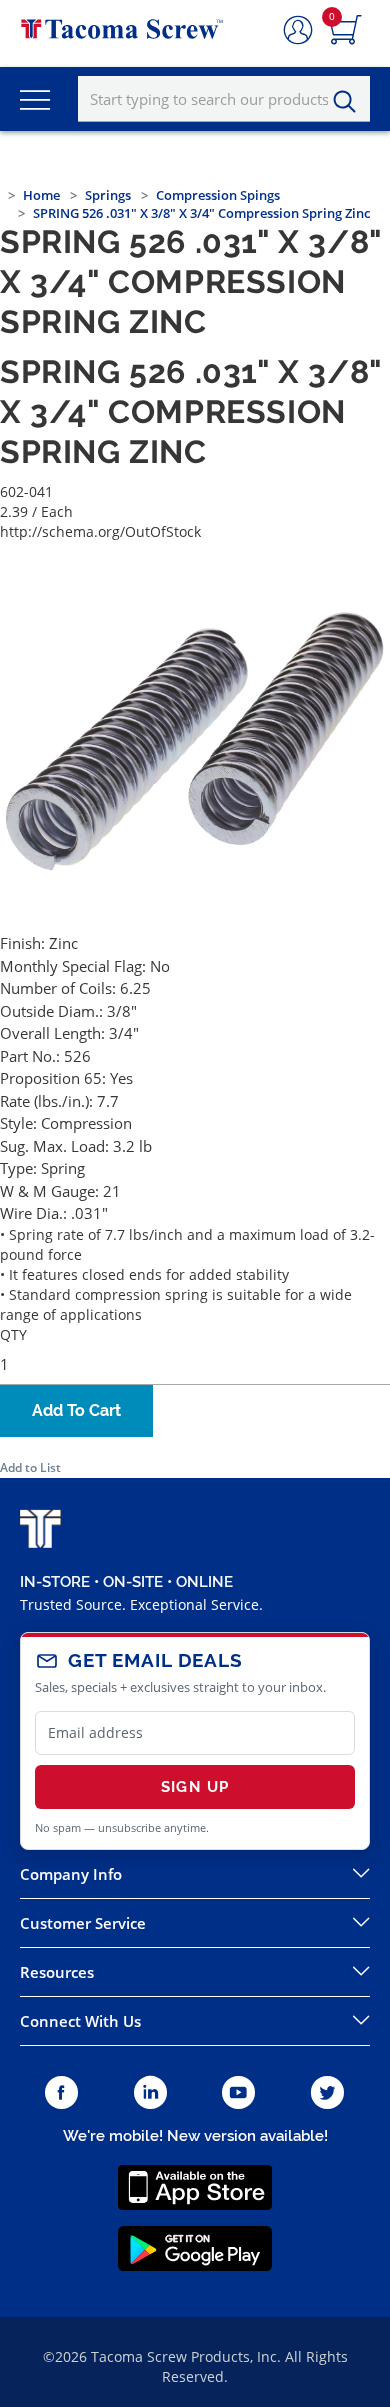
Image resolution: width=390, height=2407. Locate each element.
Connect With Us (80, 2021)
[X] (328, 2093)
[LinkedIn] (150, 2093)
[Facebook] (61, 2093)
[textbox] (224, 99)
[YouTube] (238, 2093)
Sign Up (195, 1787)
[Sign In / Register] (298, 31)
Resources (57, 1972)
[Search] (350, 102)
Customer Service (83, 1923)
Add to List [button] (30, 1467)
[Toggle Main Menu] (35, 99)
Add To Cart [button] (76, 1410)
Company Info (71, 1874)
